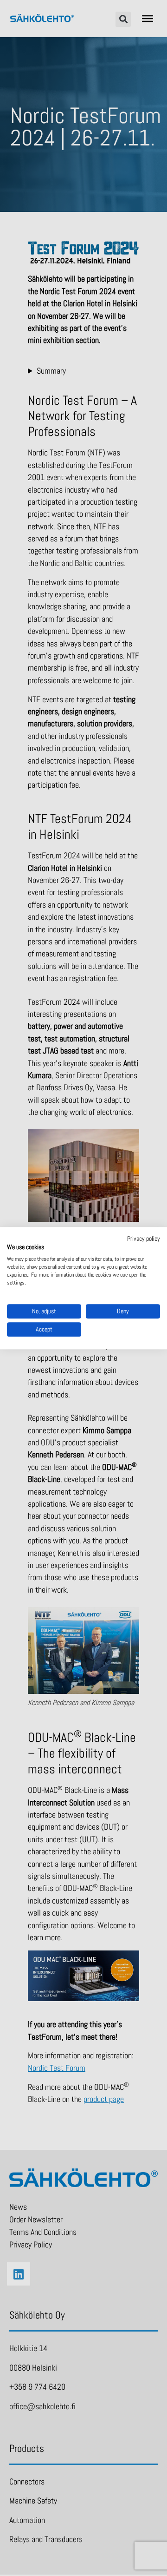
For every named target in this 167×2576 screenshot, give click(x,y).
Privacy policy (144, 1239)
